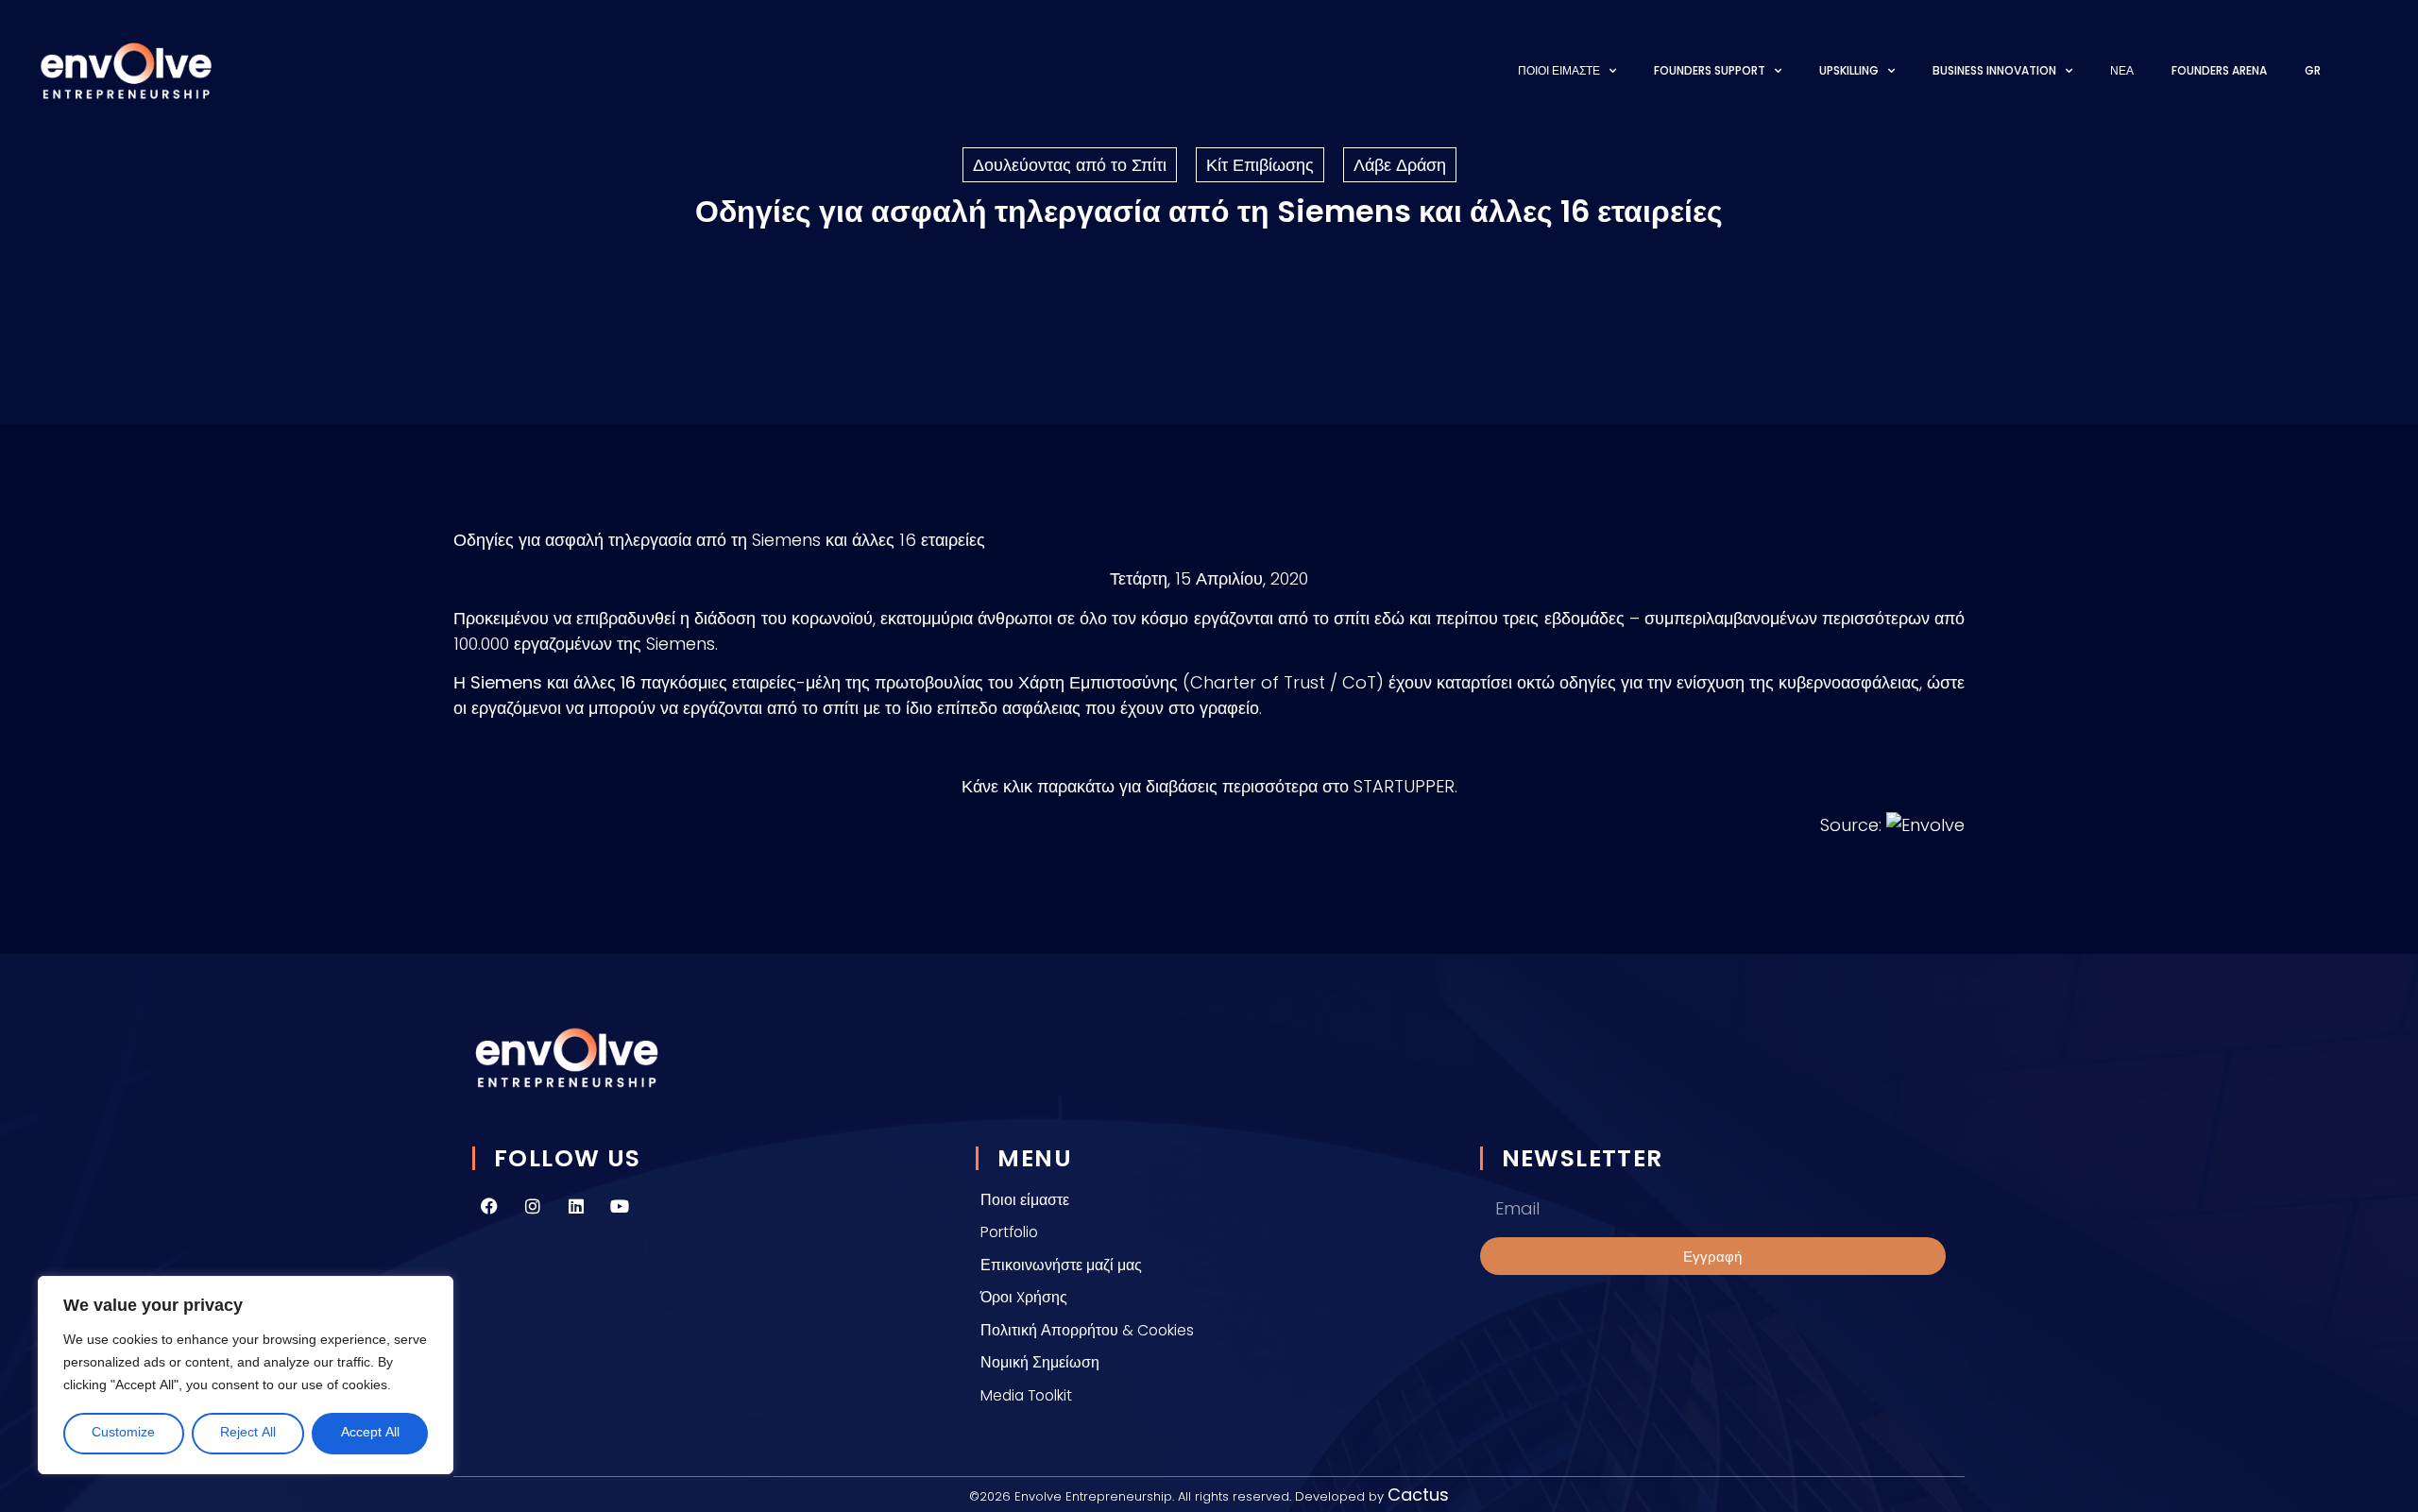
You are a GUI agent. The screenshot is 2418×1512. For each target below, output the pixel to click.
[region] (246, 1375)
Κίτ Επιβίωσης (1260, 165)
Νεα (2122, 70)
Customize (123, 1433)
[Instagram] (533, 1206)
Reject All (248, 1433)
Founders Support (1710, 70)
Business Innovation (1994, 70)
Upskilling (1849, 70)
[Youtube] (620, 1206)
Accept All (370, 1433)
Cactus (1418, 1495)
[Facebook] (489, 1206)
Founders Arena (2219, 70)
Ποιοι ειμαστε (1559, 70)
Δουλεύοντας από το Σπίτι (1070, 165)
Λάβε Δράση (1400, 165)
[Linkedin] (576, 1206)
